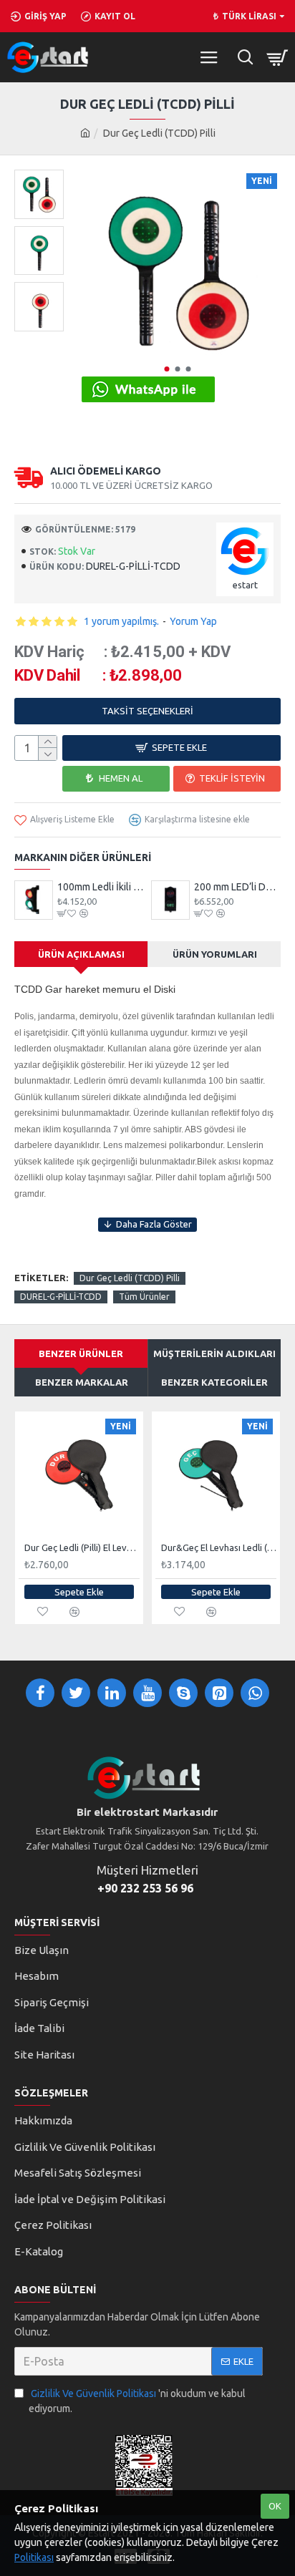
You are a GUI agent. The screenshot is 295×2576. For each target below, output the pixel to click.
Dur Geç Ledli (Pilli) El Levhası (82, 1547)
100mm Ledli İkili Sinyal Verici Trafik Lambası (101, 887)
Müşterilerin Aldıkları (214, 1353)
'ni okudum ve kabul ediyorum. (137, 2401)
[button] (166, 369)
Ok (275, 2506)
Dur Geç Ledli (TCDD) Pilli (130, 1278)
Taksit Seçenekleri (147, 711)
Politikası (34, 2557)
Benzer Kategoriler (214, 1382)
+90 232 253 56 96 (145, 1888)
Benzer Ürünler (81, 1353)
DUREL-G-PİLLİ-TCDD (61, 1297)
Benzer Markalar (82, 1382)
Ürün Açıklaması (81, 954)
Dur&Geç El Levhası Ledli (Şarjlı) (219, 1547)
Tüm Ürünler (144, 1297)
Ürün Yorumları (215, 954)
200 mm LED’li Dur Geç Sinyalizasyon (237, 887)
